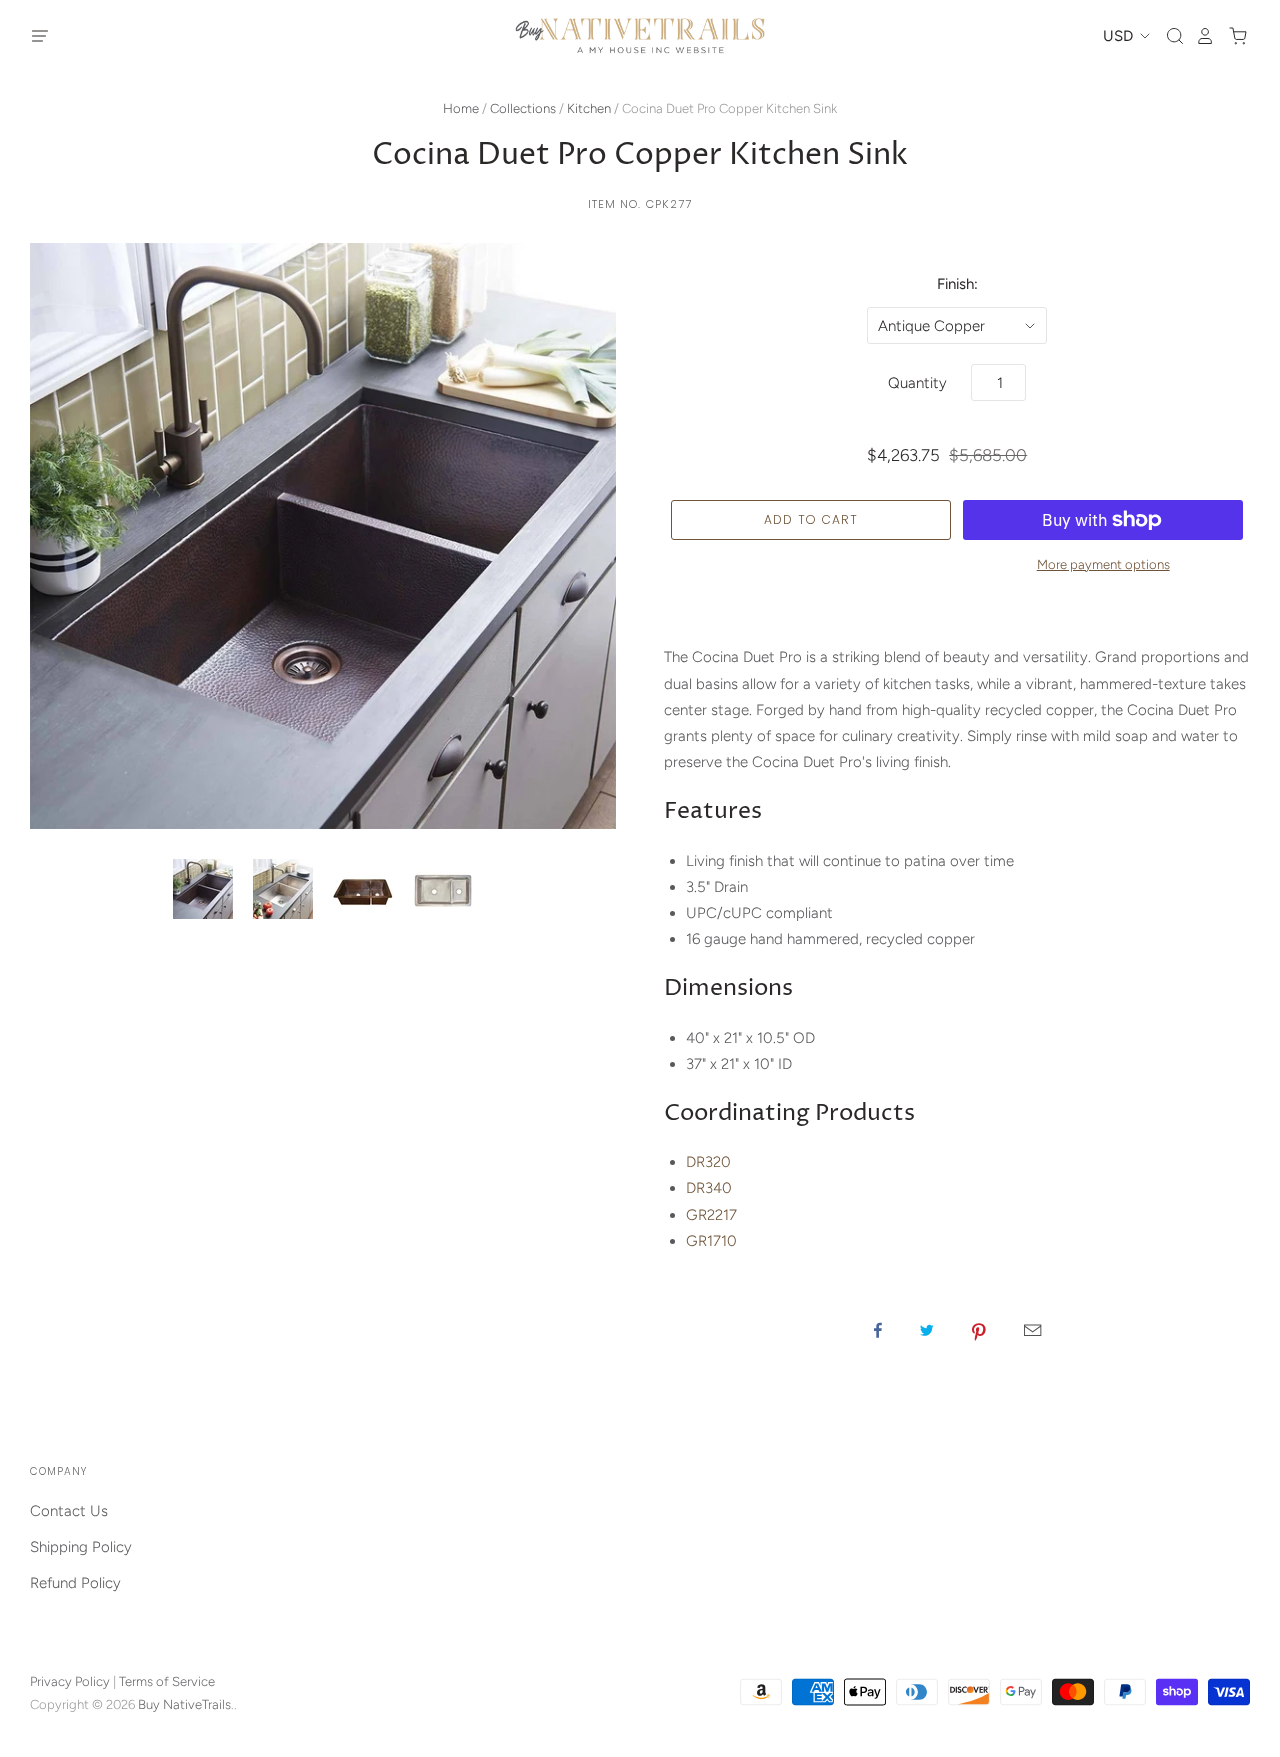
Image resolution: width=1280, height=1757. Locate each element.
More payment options (1103, 564)
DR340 (709, 1188)
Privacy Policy (70, 1681)
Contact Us (69, 1511)
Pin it (979, 1330)
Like (878, 1330)
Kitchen (589, 108)
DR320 (708, 1162)
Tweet (927, 1330)
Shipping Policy (81, 1547)
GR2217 (711, 1215)
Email (1032, 1330)
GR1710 (711, 1241)
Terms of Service (167, 1681)
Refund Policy (75, 1583)
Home (461, 108)
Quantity (917, 383)
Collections (523, 108)
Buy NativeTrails (184, 1704)
